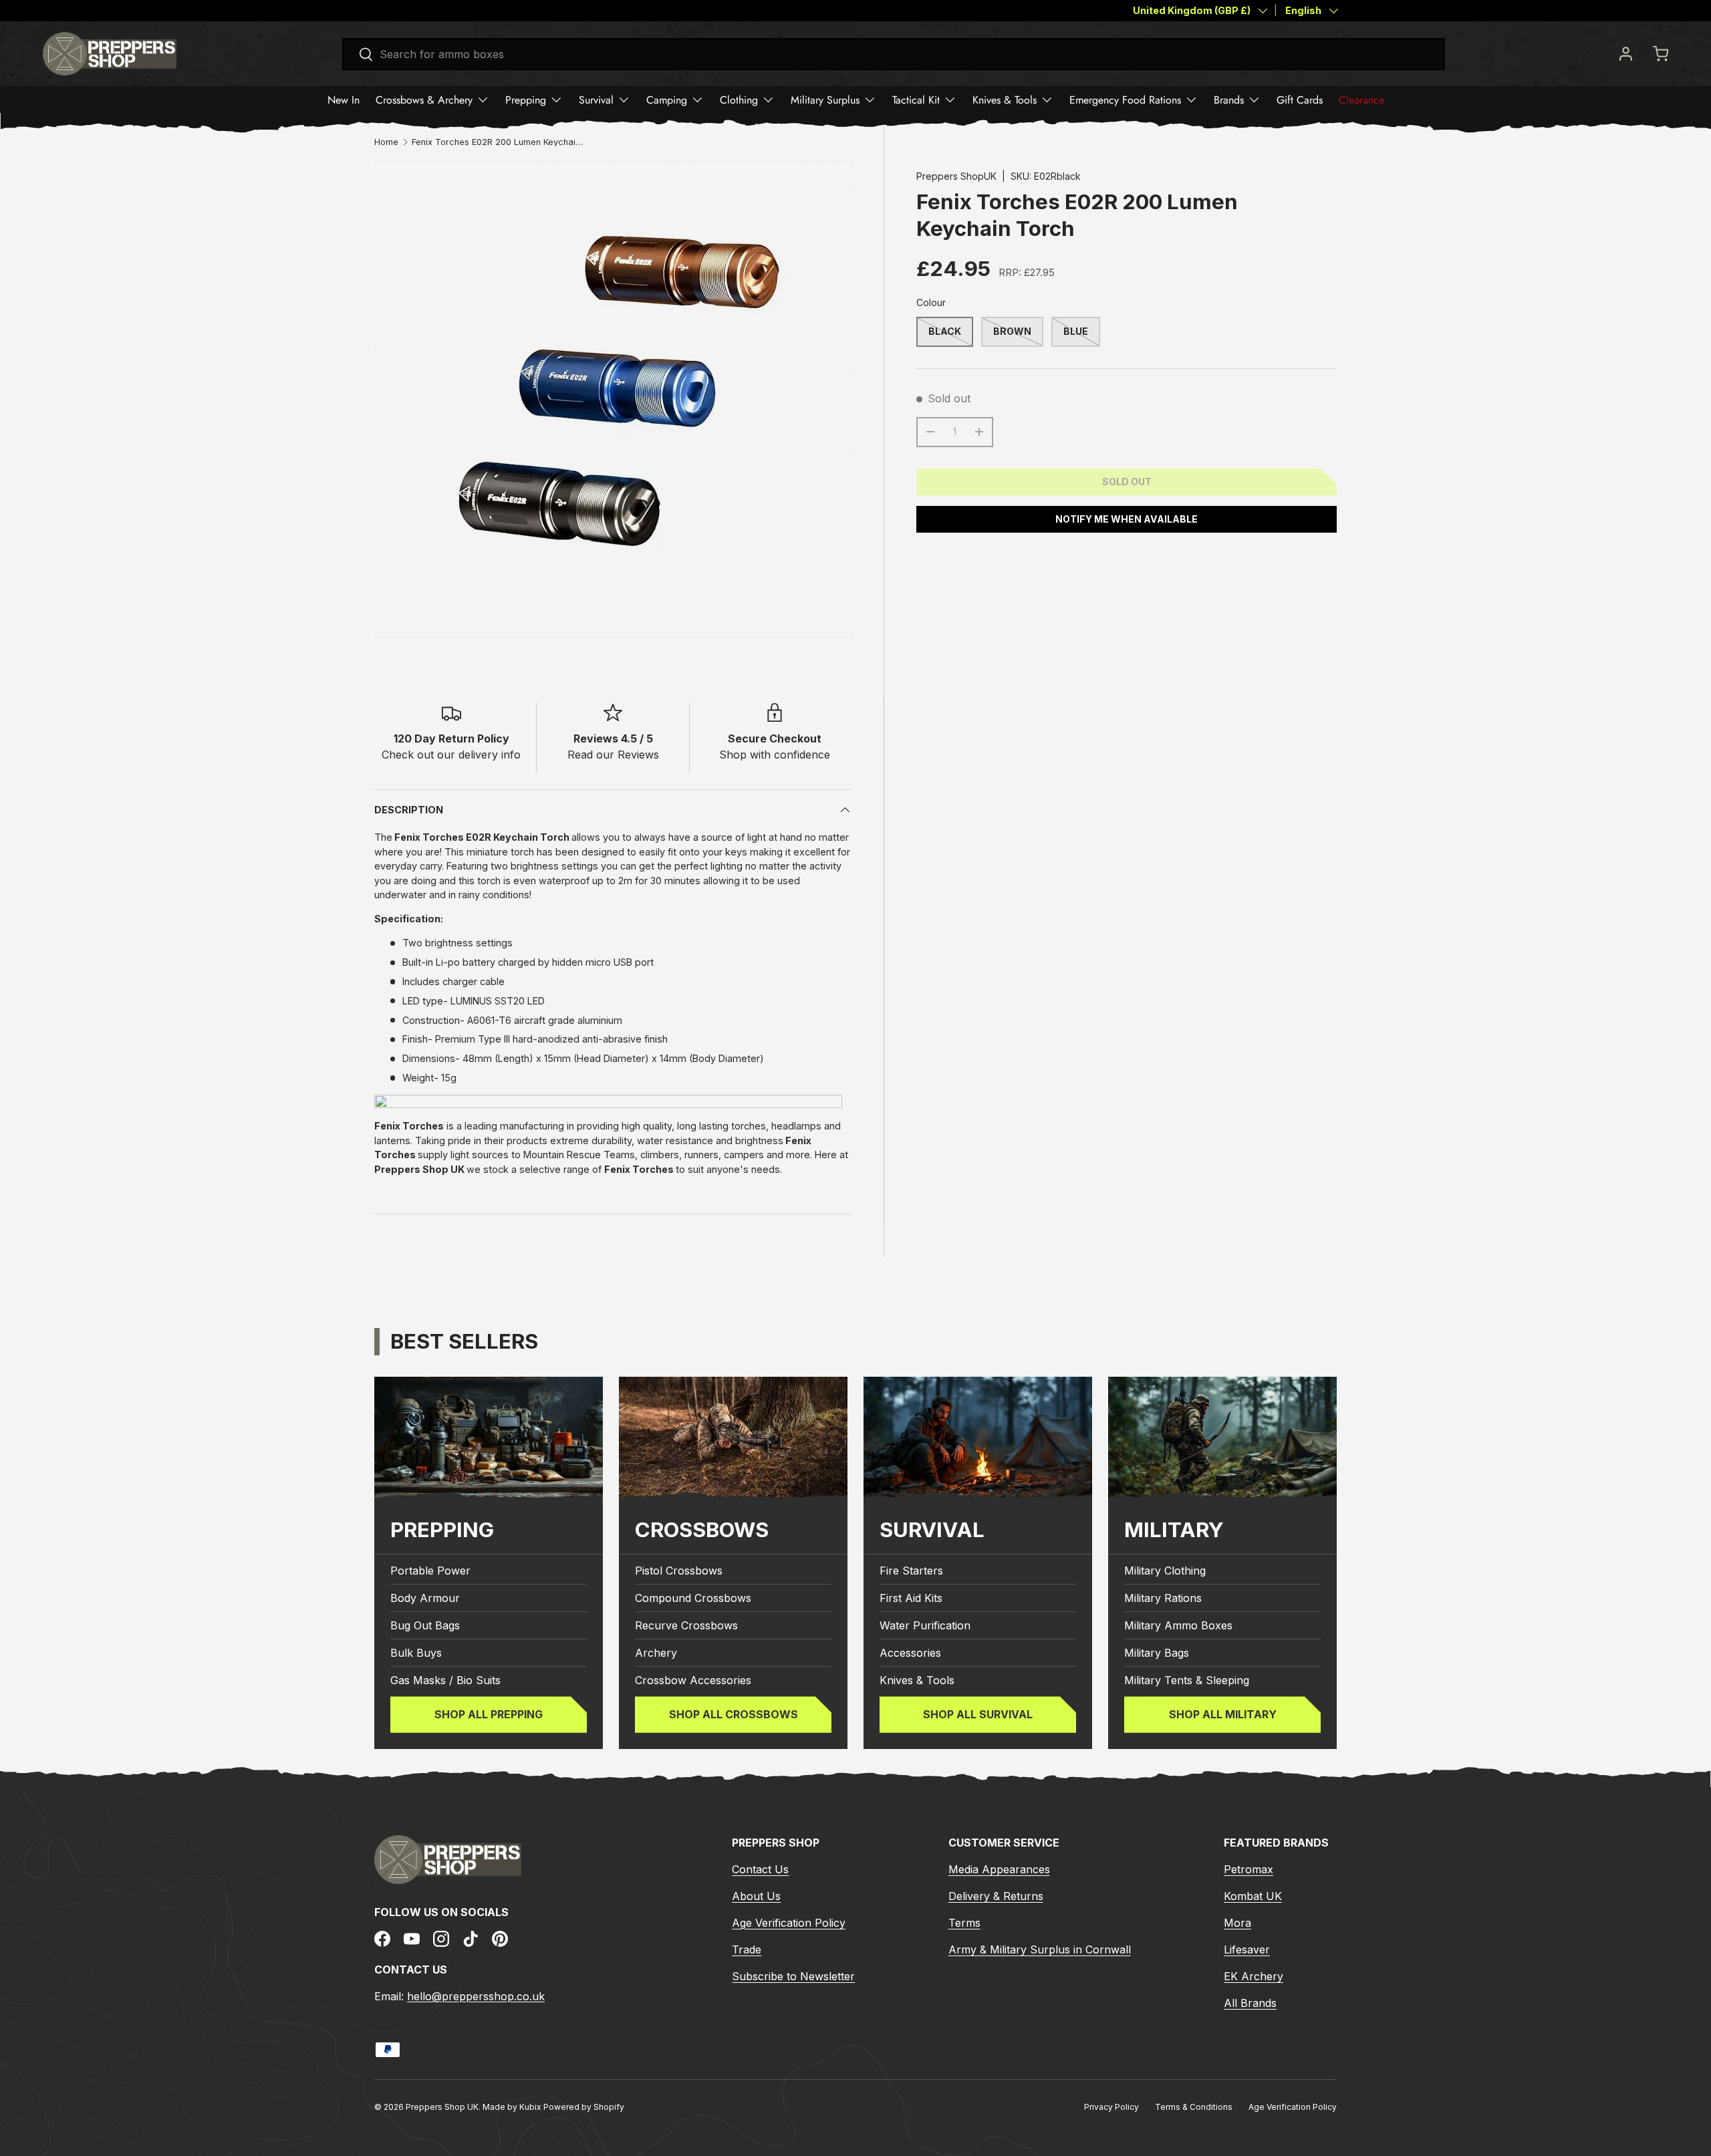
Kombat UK (1253, 1896)
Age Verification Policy (789, 1923)
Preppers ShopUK (956, 176)
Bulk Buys (416, 1653)
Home (386, 143)
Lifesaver (1247, 1949)
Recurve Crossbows (686, 1625)
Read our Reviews (613, 755)
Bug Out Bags (425, 1625)
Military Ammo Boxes (1178, 1625)
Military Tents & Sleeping (1187, 1680)
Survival (596, 100)
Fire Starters (911, 1571)
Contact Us (760, 1869)
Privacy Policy (1111, 2107)
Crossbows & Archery (424, 100)
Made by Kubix (513, 2107)
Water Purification (925, 1625)
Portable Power (430, 1571)
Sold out (1127, 482)
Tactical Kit (916, 100)
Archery (656, 1653)
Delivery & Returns (996, 1896)
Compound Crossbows (693, 1598)
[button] (1660, 53)
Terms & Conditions (1194, 2107)
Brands (1229, 100)
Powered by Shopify (584, 2107)
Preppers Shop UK (442, 2107)
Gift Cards (1300, 100)
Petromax (1248, 1869)
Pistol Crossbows (679, 1571)
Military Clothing (1165, 1571)
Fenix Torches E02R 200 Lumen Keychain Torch (497, 143)
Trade (747, 1949)
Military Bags (1157, 1653)
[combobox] (894, 54)
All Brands (1250, 2003)
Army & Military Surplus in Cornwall (1040, 1949)
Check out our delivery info (451, 755)
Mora (1237, 1923)
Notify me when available (1127, 519)
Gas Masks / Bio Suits (445, 1680)
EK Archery (1254, 1976)
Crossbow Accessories (693, 1680)
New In (344, 100)
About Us (756, 1896)
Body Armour (425, 1598)
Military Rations (1163, 1598)
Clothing (739, 100)
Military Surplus (825, 100)
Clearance (1361, 100)
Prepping (526, 100)
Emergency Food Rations (1125, 100)
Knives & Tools (1005, 100)
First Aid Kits (911, 1598)
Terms (964, 1923)
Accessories (910, 1653)
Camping (667, 100)
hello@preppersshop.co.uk (476, 1996)
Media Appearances (999, 1869)
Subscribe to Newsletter (793, 1976)
